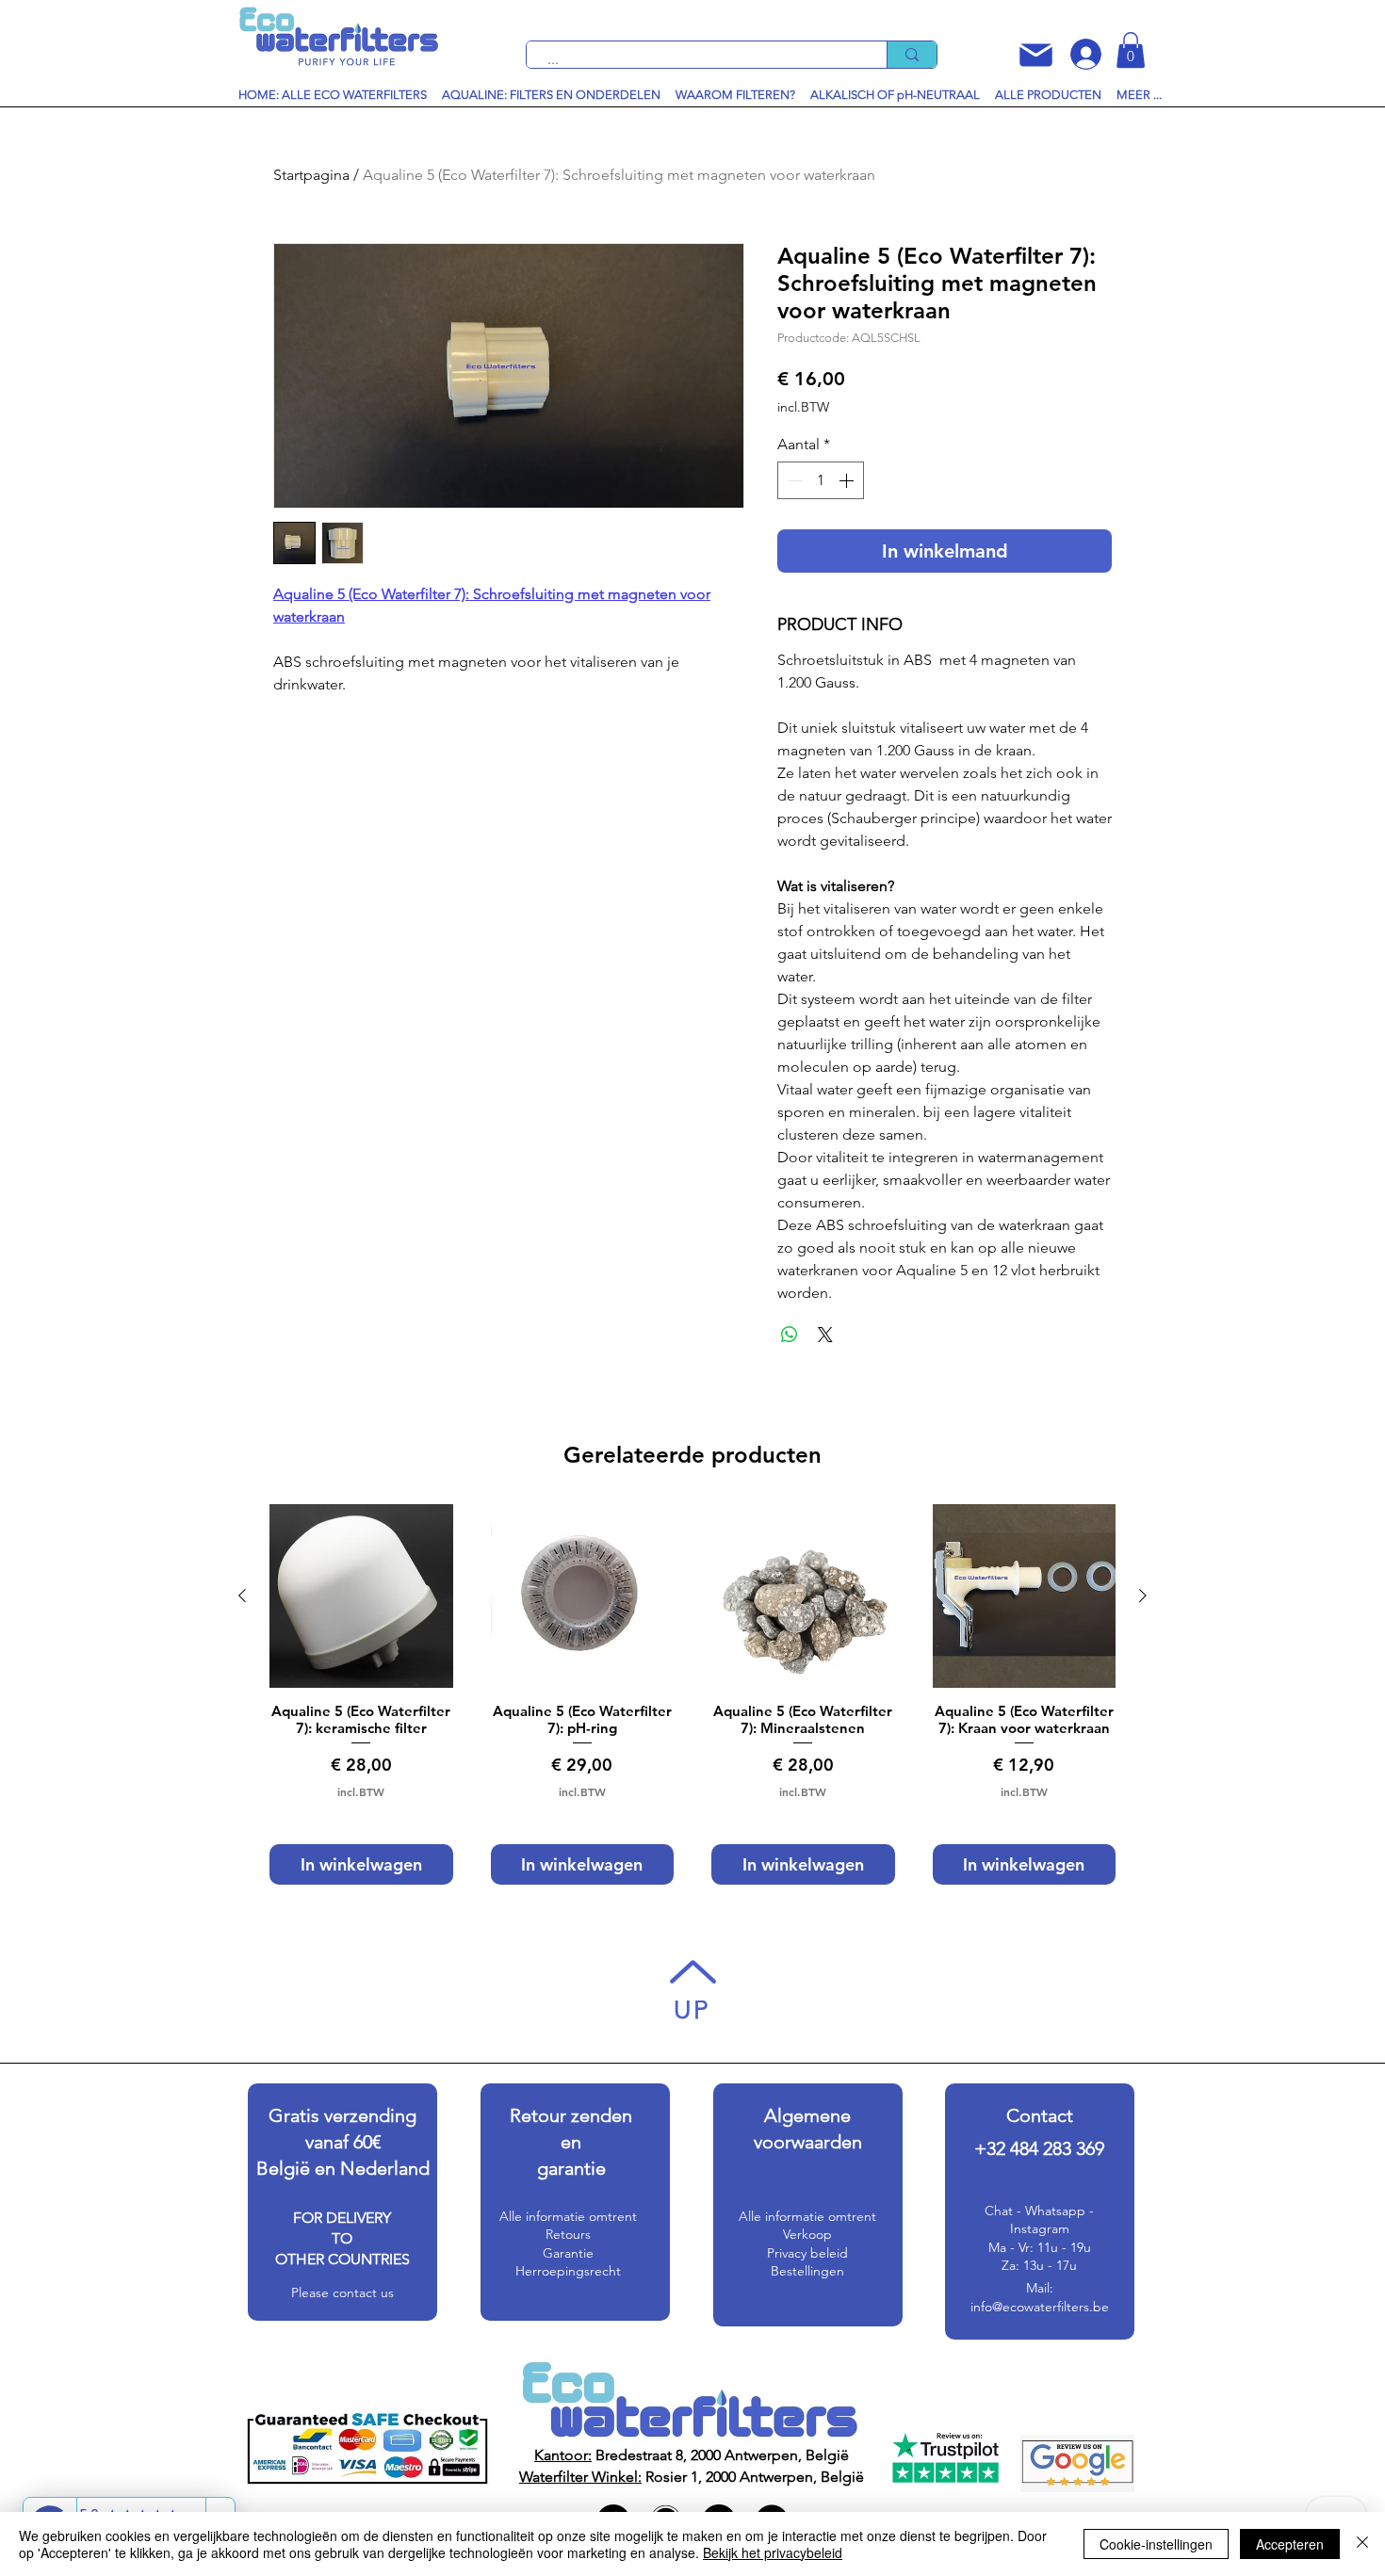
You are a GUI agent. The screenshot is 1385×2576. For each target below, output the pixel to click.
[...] (912, 55)
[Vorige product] (242, 1596)
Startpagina (311, 175)
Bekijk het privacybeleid (773, 2552)
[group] (692, 1694)
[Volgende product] (1143, 1596)
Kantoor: (563, 2455)
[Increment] (848, 480)
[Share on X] (825, 1335)
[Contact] (1036, 55)
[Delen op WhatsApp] (790, 1335)
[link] (1131, 50)
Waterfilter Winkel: (580, 2477)
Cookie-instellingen (1156, 2544)
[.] (1080, 54)
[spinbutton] (821, 480)
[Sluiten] (1362, 2544)
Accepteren (1290, 2544)
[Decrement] (793, 480)
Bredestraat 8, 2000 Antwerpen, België (720, 2455)
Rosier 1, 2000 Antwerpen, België (753, 2477)
